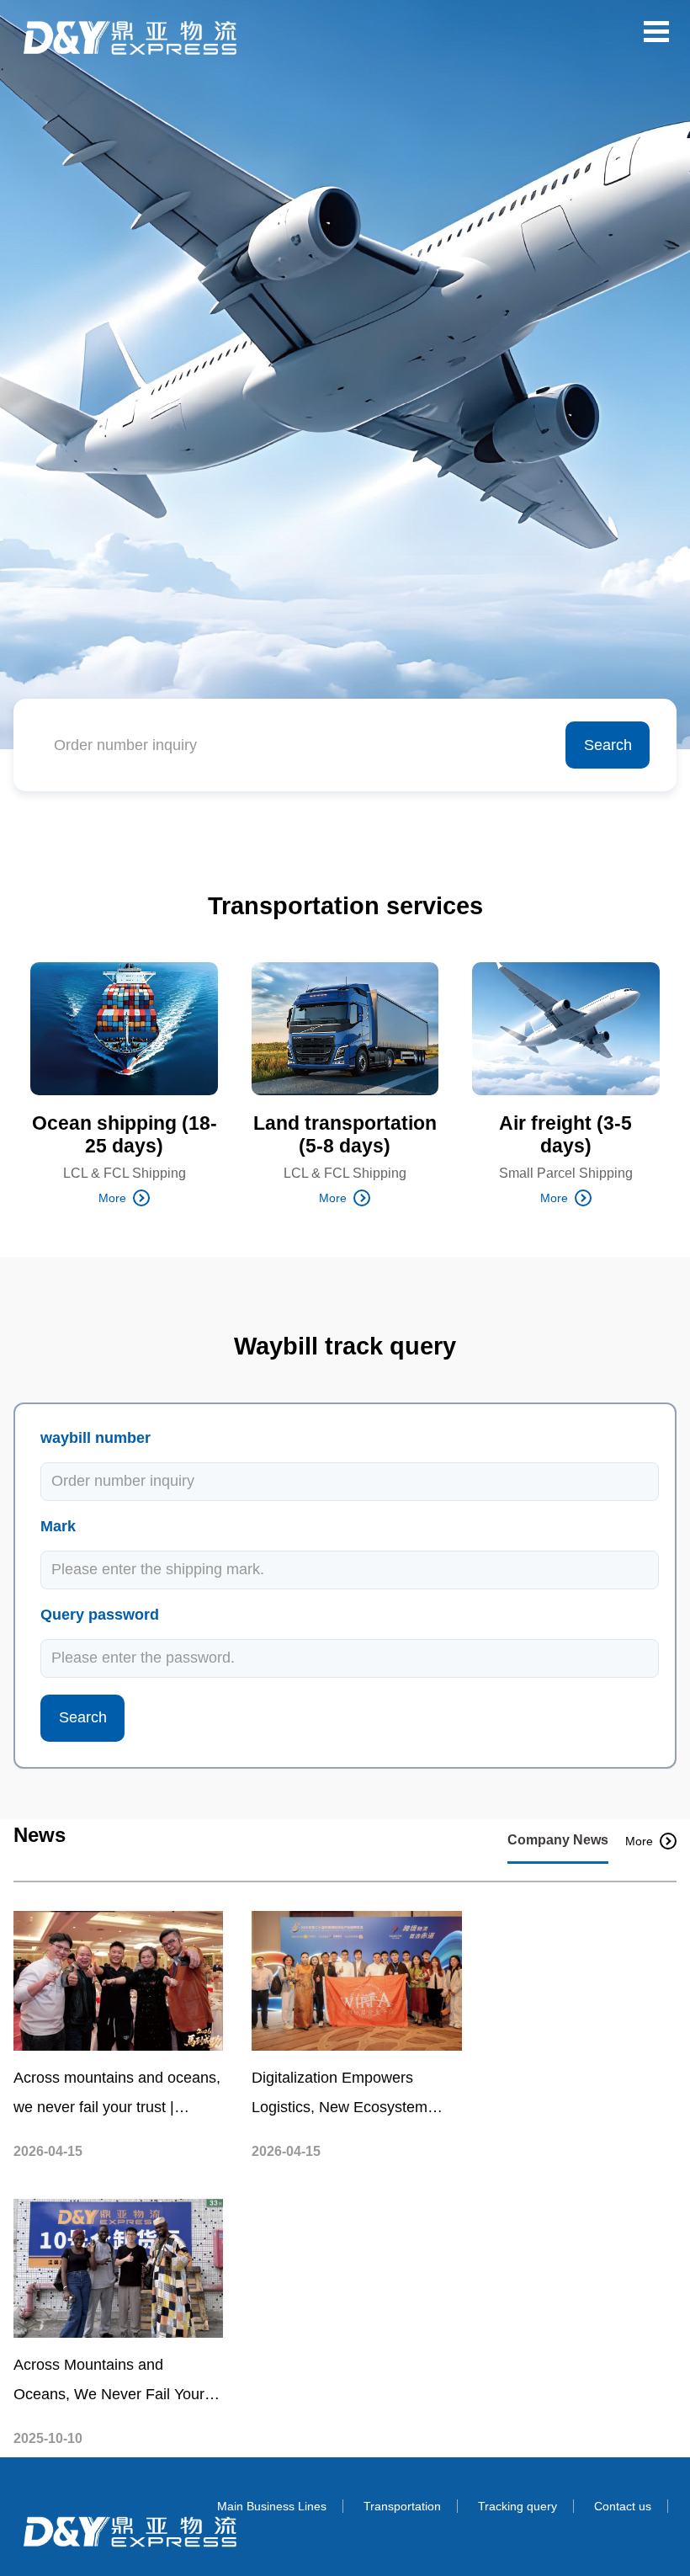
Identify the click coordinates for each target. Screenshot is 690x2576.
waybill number (96, 1438)
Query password (100, 1615)
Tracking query (517, 2506)
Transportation (402, 2506)
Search (608, 745)
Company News (558, 1840)
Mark (58, 1526)
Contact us (623, 2506)
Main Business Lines (272, 2506)
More (112, 1198)
